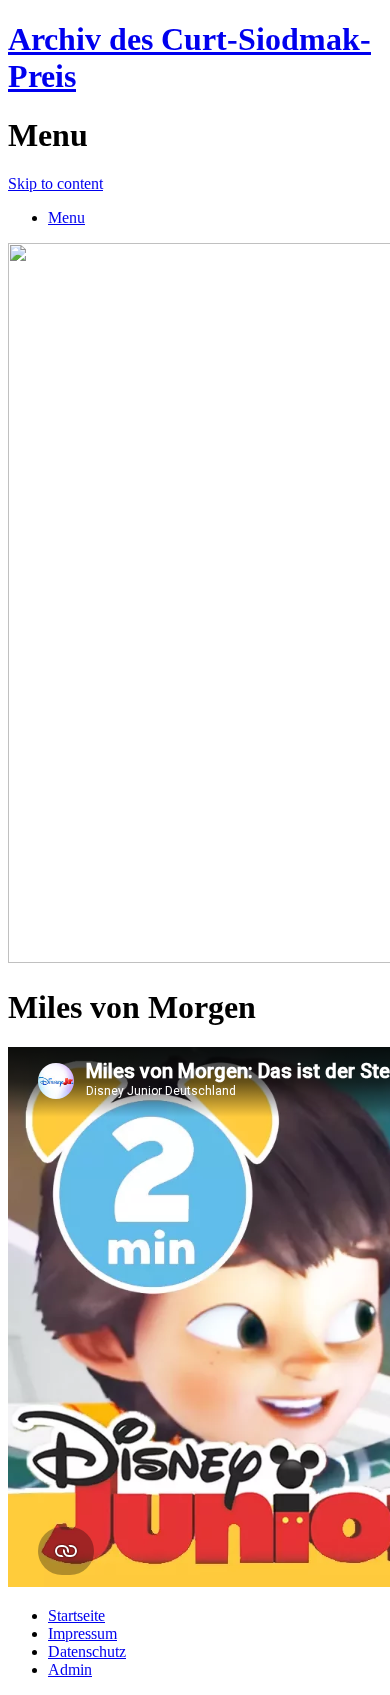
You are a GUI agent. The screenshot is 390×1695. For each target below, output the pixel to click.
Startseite (76, 1615)
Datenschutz (87, 1651)
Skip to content (55, 183)
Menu (66, 217)
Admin (70, 1669)
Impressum (82, 1633)
